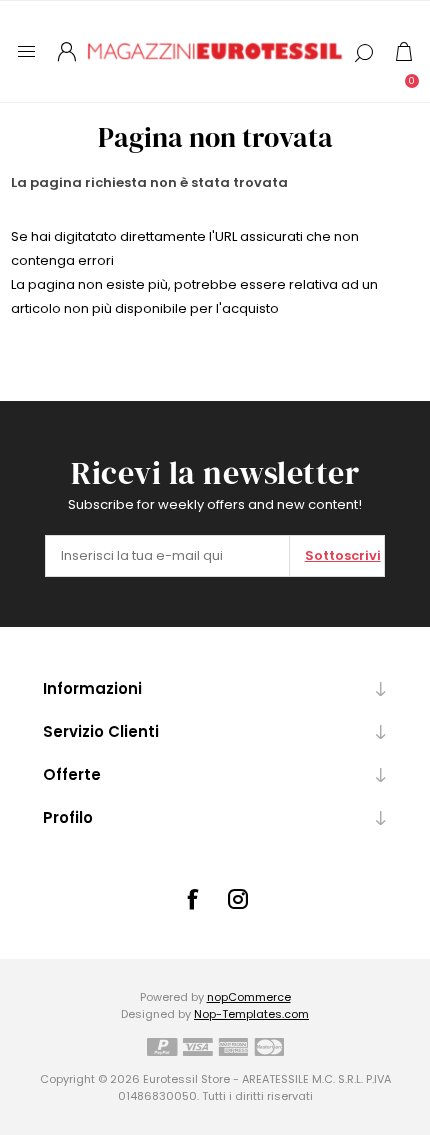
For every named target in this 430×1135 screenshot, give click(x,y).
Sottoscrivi (343, 555)
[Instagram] (238, 899)
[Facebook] (192, 899)
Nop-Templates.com (251, 1014)
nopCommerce (249, 997)
